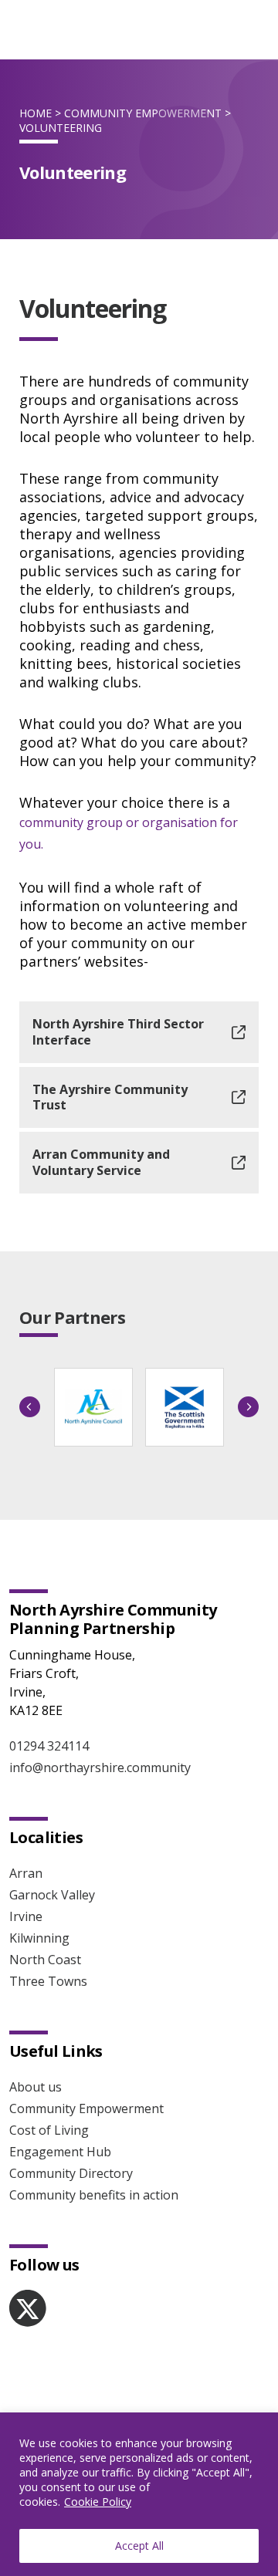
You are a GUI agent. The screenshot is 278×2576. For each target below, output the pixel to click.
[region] (139, 2494)
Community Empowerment (143, 113)
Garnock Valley (52, 1895)
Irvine (26, 1916)
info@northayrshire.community (100, 1767)
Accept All (139, 2546)
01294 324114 (49, 1746)
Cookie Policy (98, 2502)
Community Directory (71, 2173)
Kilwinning (39, 1938)
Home (36, 113)
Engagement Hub (60, 2152)
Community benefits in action (94, 2195)
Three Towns (48, 1981)
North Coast (45, 1960)
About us (36, 2087)
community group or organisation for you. (129, 833)
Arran (26, 1873)
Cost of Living (49, 2130)
